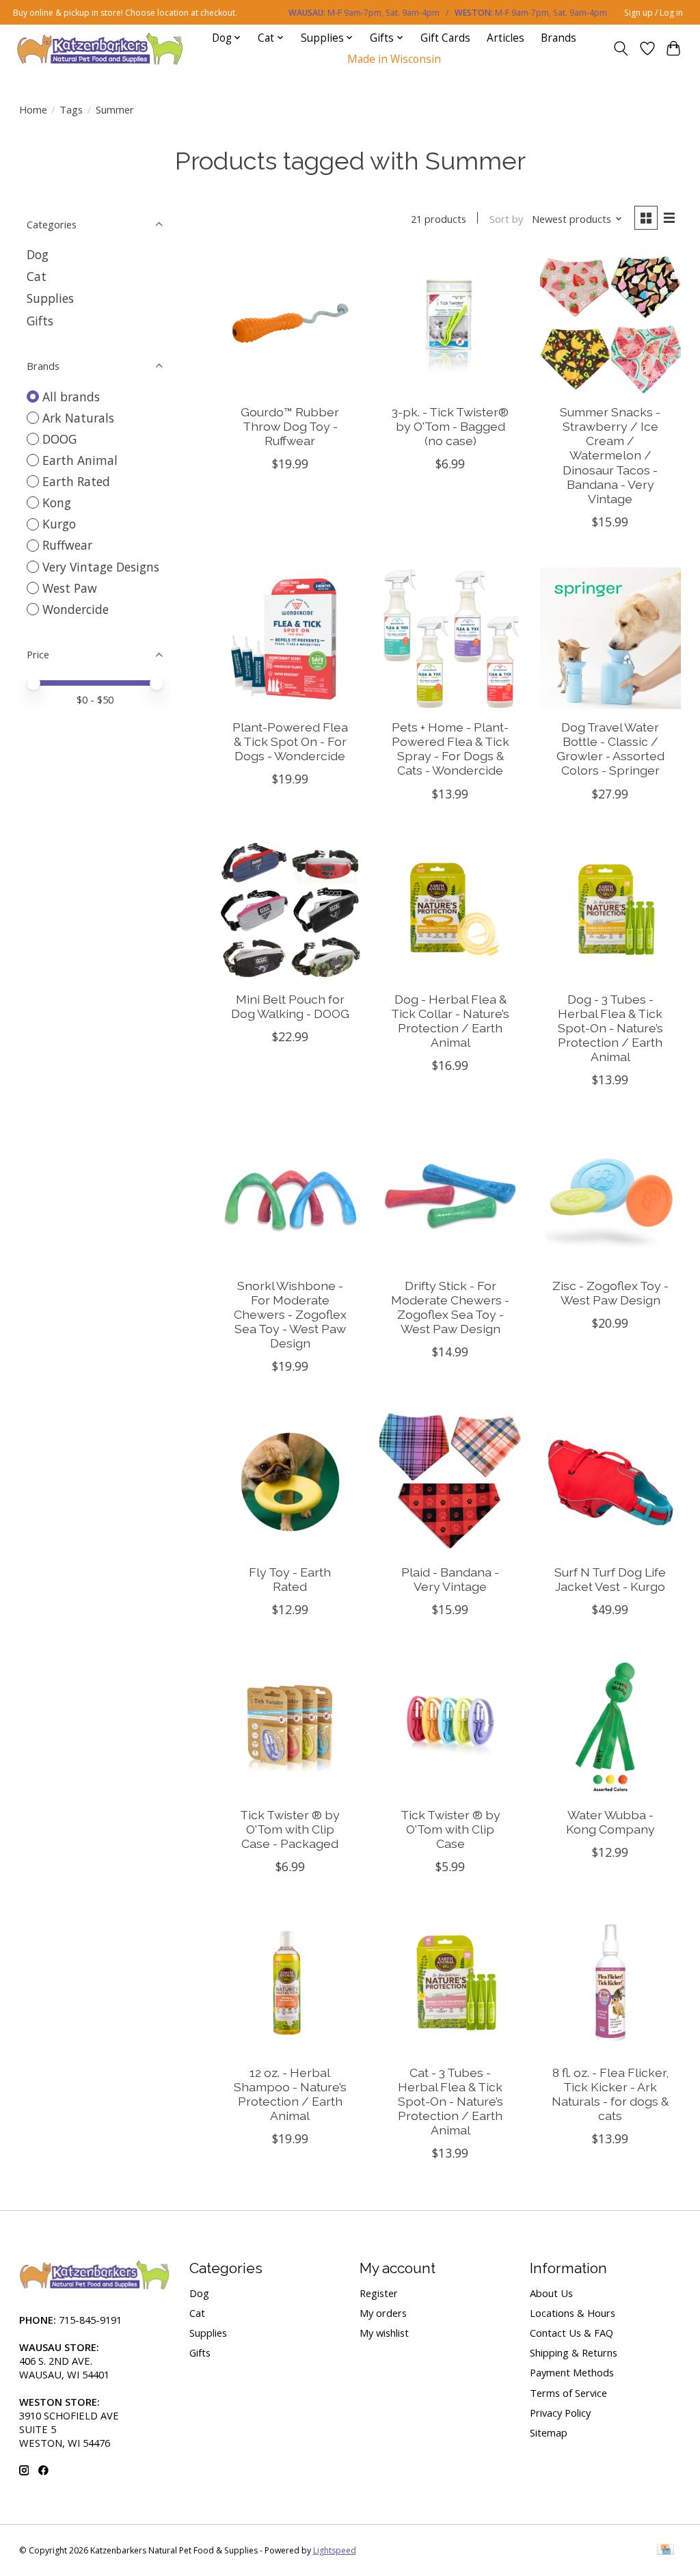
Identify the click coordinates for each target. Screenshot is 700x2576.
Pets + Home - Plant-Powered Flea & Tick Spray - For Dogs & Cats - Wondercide (450, 749)
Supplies (50, 298)
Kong (57, 502)
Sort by (506, 219)
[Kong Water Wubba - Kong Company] (611, 1726)
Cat (37, 276)
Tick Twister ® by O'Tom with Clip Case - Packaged (290, 1829)
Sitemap (549, 2432)
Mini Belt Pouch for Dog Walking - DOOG (290, 1006)
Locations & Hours (573, 2313)
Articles (506, 38)
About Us (551, 2293)
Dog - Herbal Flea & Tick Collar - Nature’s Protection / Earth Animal (450, 1021)
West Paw (70, 588)
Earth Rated (76, 481)
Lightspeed (335, 2550)
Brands (558, 38)
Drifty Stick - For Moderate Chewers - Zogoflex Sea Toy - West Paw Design (450, 1307)
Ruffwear (67, 545)
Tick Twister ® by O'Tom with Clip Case (450, 1829)
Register (379, 2293)
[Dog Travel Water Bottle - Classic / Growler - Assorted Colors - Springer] (611, 638)
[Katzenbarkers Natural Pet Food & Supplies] (100, 48)
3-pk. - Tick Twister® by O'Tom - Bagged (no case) (450, 426)
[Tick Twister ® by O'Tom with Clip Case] (450, 1726)
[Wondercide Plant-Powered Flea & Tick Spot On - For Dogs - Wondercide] (290, 638)
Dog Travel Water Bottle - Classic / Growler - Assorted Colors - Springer (610, 749)
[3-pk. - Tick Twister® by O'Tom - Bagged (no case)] (450, 323)
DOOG (59, 439)
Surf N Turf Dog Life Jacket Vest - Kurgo (610, 1579)
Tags (71, 109)
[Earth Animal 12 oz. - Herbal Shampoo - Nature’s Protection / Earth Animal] (290, 1983)
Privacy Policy (560, 2413)
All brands (71, 397)
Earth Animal (80, 460)
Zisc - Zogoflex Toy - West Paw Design (610, 1293)
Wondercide (76, 609)
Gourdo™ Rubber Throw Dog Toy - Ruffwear (290, 426)
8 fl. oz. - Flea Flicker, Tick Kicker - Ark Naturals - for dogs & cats (610, 2094)
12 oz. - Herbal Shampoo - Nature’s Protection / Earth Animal (290, 2094)
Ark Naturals (78, 418)
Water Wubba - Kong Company (610, 1822)
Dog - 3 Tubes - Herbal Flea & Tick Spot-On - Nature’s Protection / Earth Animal (610, 1028)
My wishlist (384, 2333)
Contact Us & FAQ (571, 2333)
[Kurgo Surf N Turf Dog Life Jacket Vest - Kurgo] (611, 1482)
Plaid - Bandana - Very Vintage (450, 1579)
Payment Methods (572, 2372)
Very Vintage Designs (101, 567)
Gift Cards (445, 38)
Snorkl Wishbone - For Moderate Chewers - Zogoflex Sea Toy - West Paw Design (290, 1314)
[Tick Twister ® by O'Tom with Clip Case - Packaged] (290, 1726)
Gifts (40, 321)
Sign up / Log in (654, 13)
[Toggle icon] (620, 49)
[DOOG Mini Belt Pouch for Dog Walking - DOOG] (290, 910)
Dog (38, 254)
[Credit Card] (665, 2551)
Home (33, 109)
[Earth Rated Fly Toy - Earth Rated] (290, 1482)
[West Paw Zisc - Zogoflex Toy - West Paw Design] (611, 1196)
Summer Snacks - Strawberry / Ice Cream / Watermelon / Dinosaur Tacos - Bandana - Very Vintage (610, 455)
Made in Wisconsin (394, 59)
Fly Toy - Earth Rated (290, 1579)
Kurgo (59, 524)
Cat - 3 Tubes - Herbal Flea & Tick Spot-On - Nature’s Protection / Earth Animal (450, 2101)
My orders (383, 2313)
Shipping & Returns (574, 2352)
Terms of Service (568, 2393)
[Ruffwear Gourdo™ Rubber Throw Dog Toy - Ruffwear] (290, 323)
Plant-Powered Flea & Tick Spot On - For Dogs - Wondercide (290, 741)
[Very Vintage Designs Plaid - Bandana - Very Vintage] (450, 1482)
